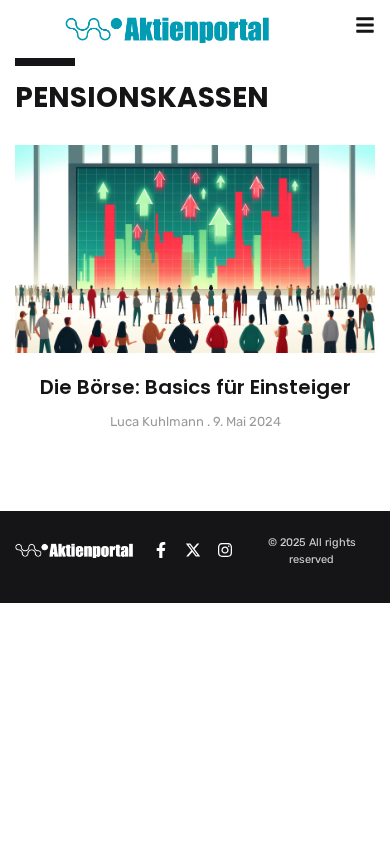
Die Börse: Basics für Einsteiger (195, 387)
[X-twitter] (193, 550)
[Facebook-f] (161, 550)
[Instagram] (225, 550)
